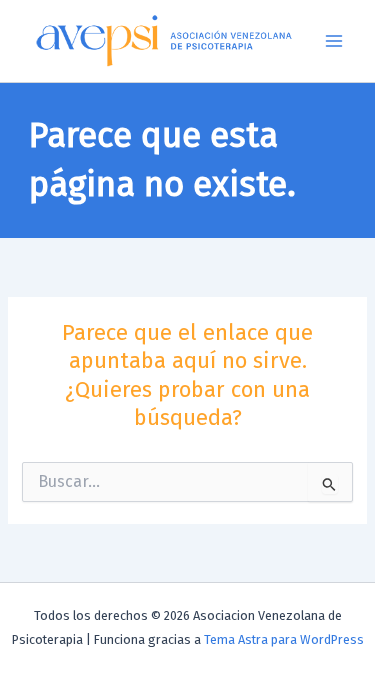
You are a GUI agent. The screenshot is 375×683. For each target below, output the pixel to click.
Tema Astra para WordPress (284, 639)
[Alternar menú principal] (334, 41)
